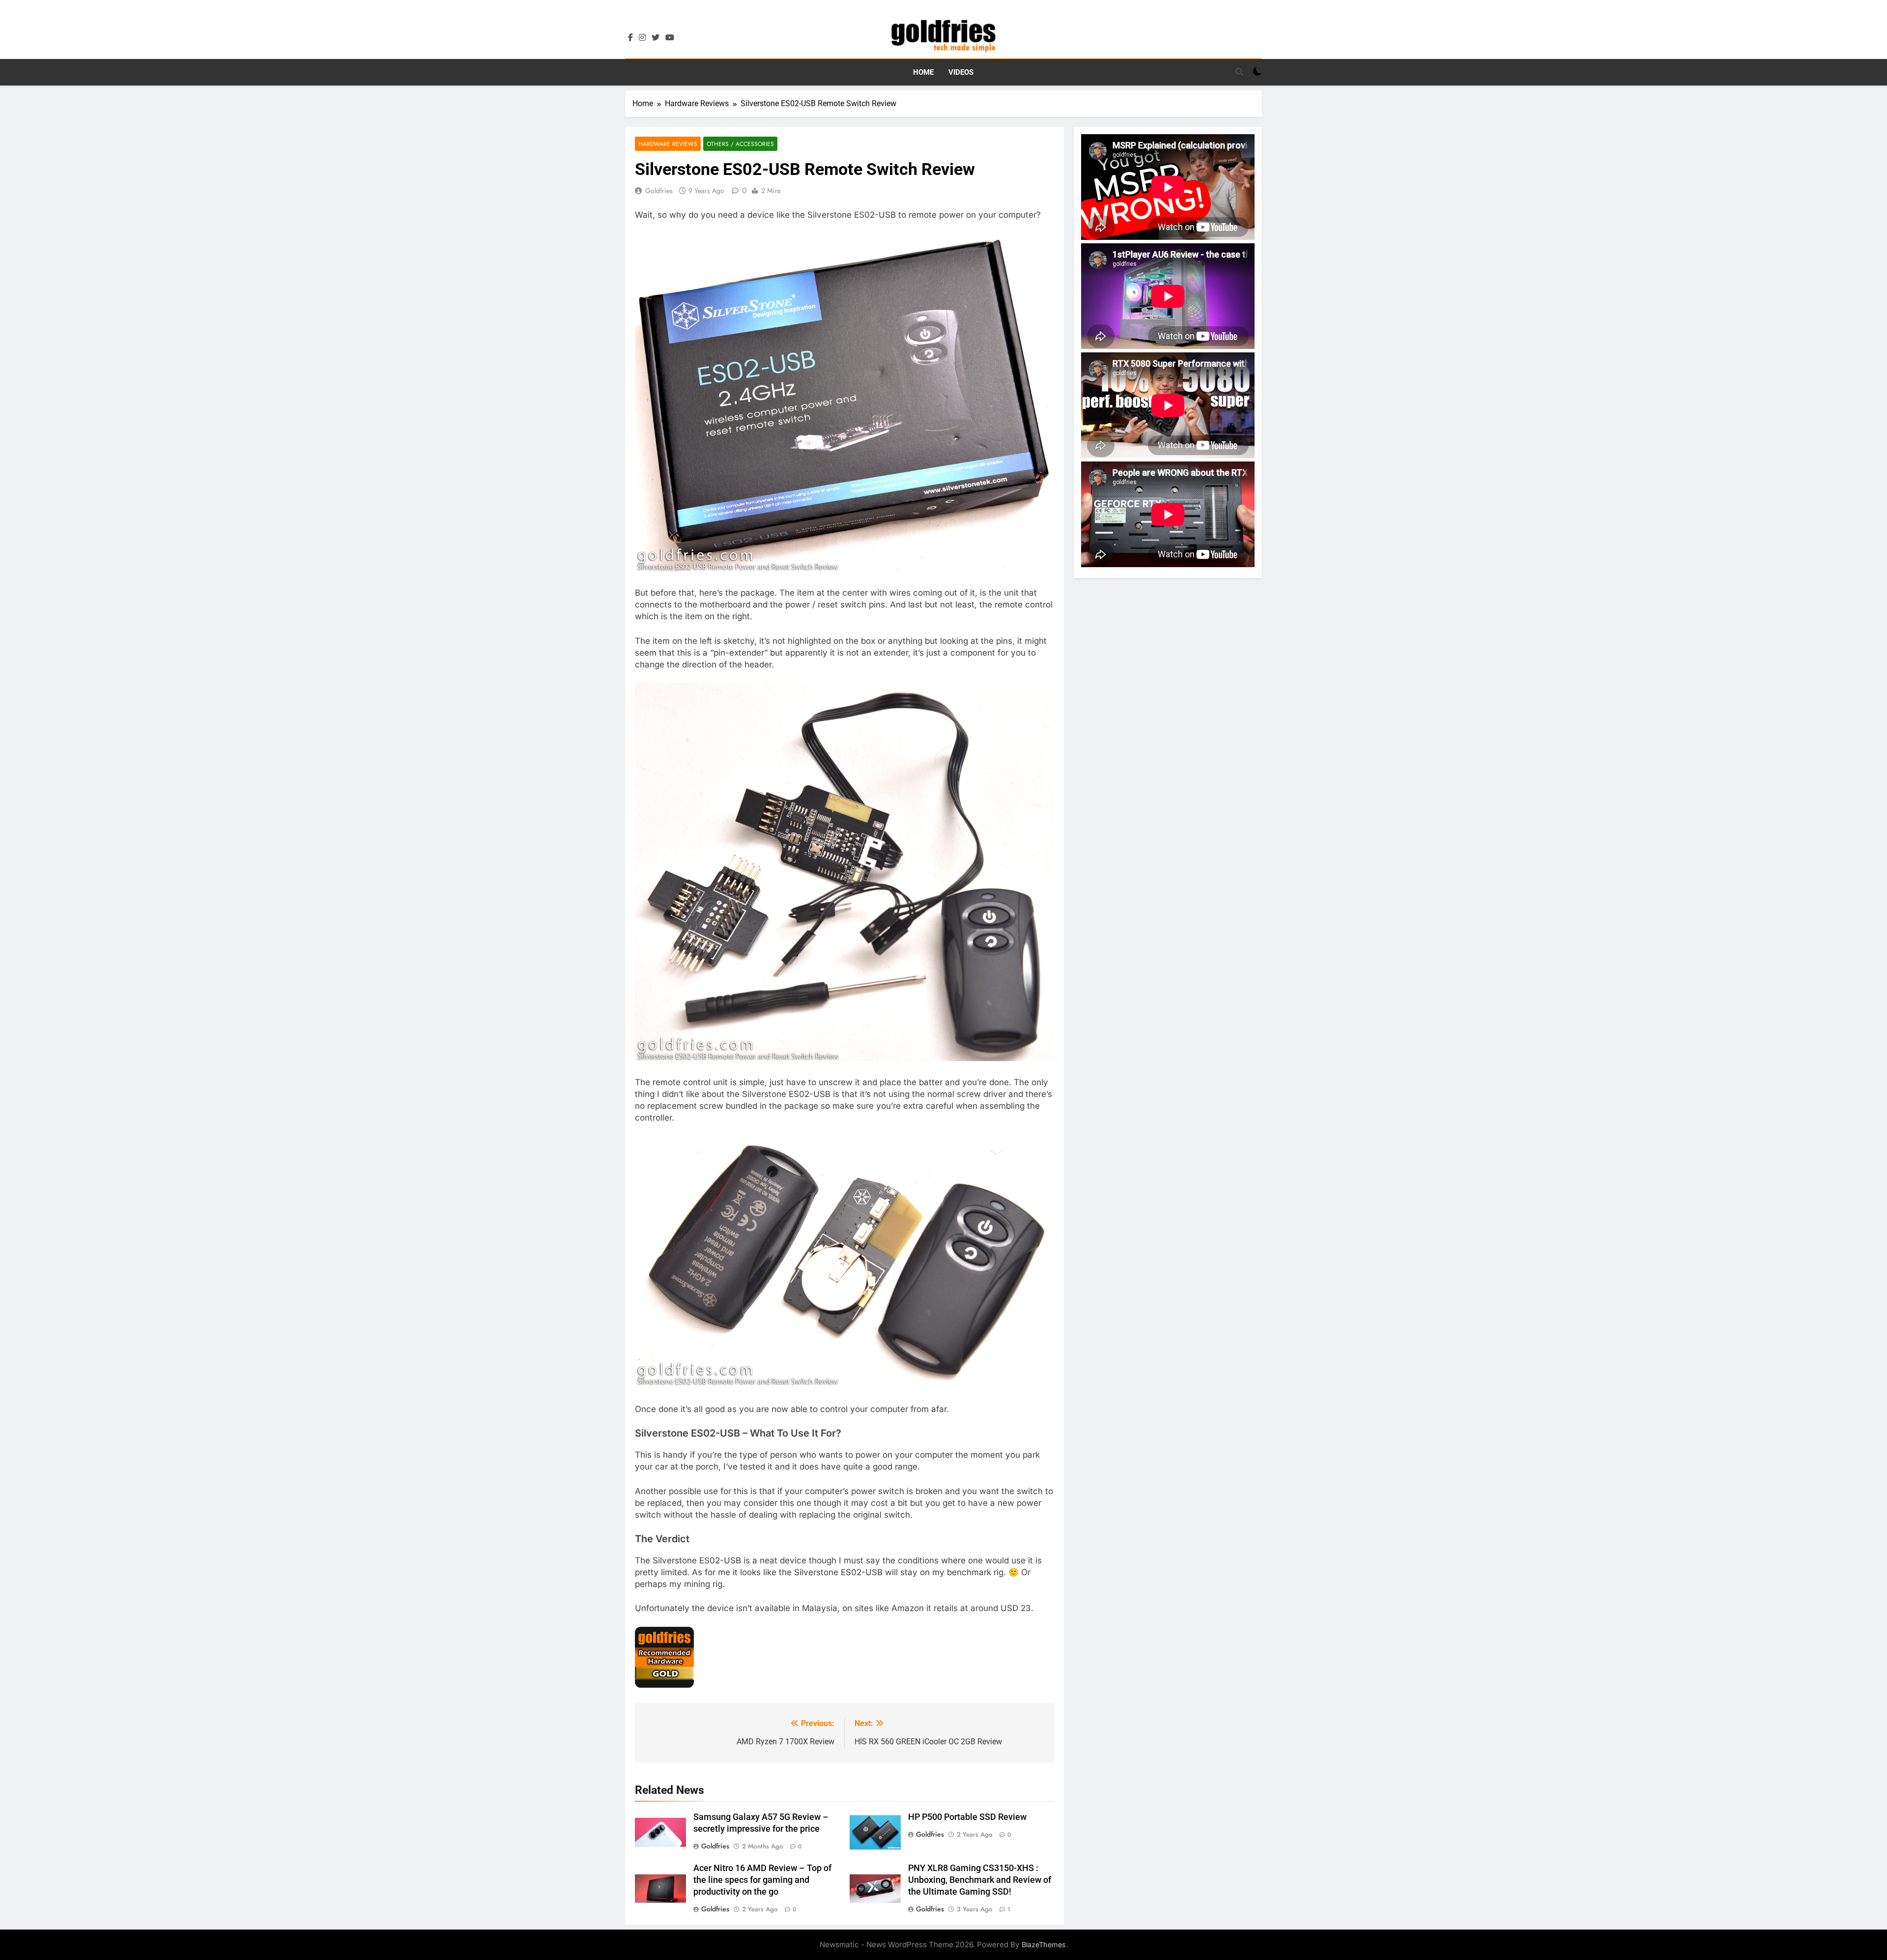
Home (923, 72)
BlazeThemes (1044, 1945)
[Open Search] (1239, 72)
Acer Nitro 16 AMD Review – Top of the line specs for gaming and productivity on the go (762, 1880)
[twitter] (656, 38)
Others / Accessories (740, 144)
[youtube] (670, 38)
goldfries (659, 191)
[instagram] (642, 38)
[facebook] (630, 38)
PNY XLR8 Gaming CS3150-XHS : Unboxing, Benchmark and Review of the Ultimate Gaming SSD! (980, 1880)
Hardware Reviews (668, 144)
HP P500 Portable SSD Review (967, 1817)
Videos (961, 72)
